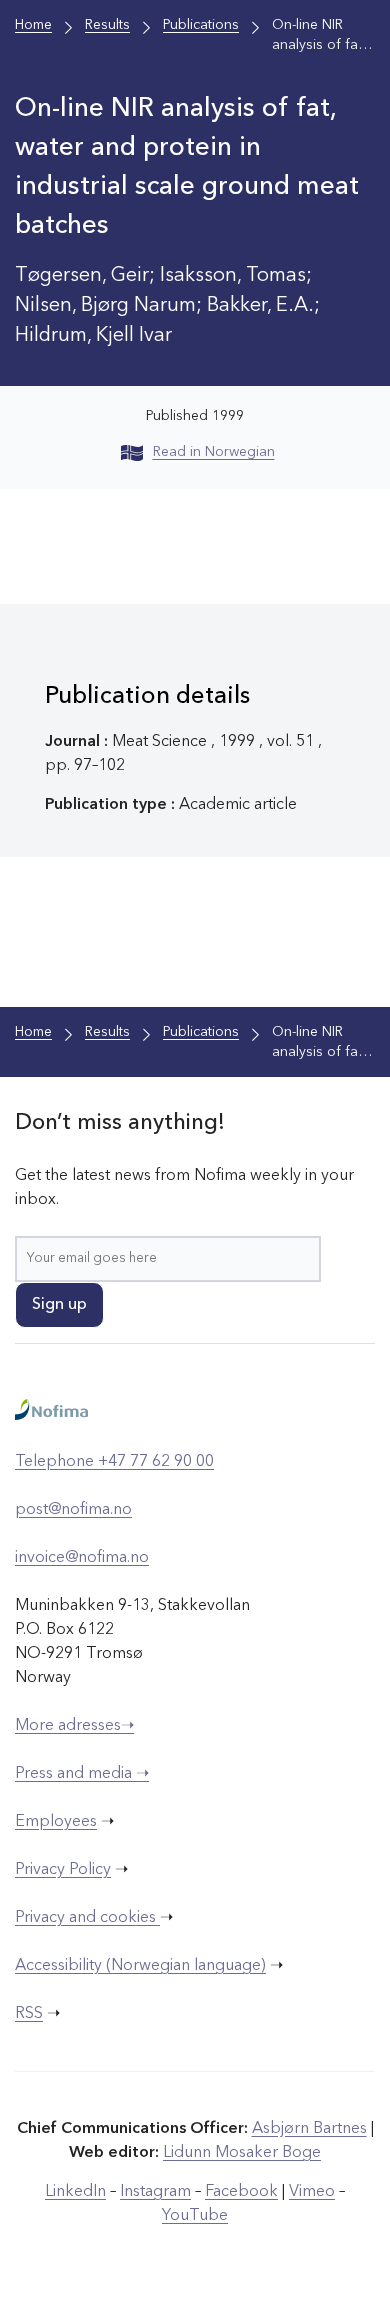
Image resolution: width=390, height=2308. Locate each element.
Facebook (241, 2192)
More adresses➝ (74, 1726)
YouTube (195, 2216)
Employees (56, 1822)
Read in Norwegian (214, 452)
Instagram (155, 2192)
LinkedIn (75, 2192)
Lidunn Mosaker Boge (242, 2153)
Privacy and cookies (87, 1918)
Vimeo (312, 2192)
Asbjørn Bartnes (309, 2129)
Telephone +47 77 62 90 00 (114, 1462)
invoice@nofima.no (82, 1558)
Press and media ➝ (82, 1774)
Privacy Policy (63, 1870)
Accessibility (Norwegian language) (140, 1966)
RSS (29, 2014)
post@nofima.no (73, 1510)
